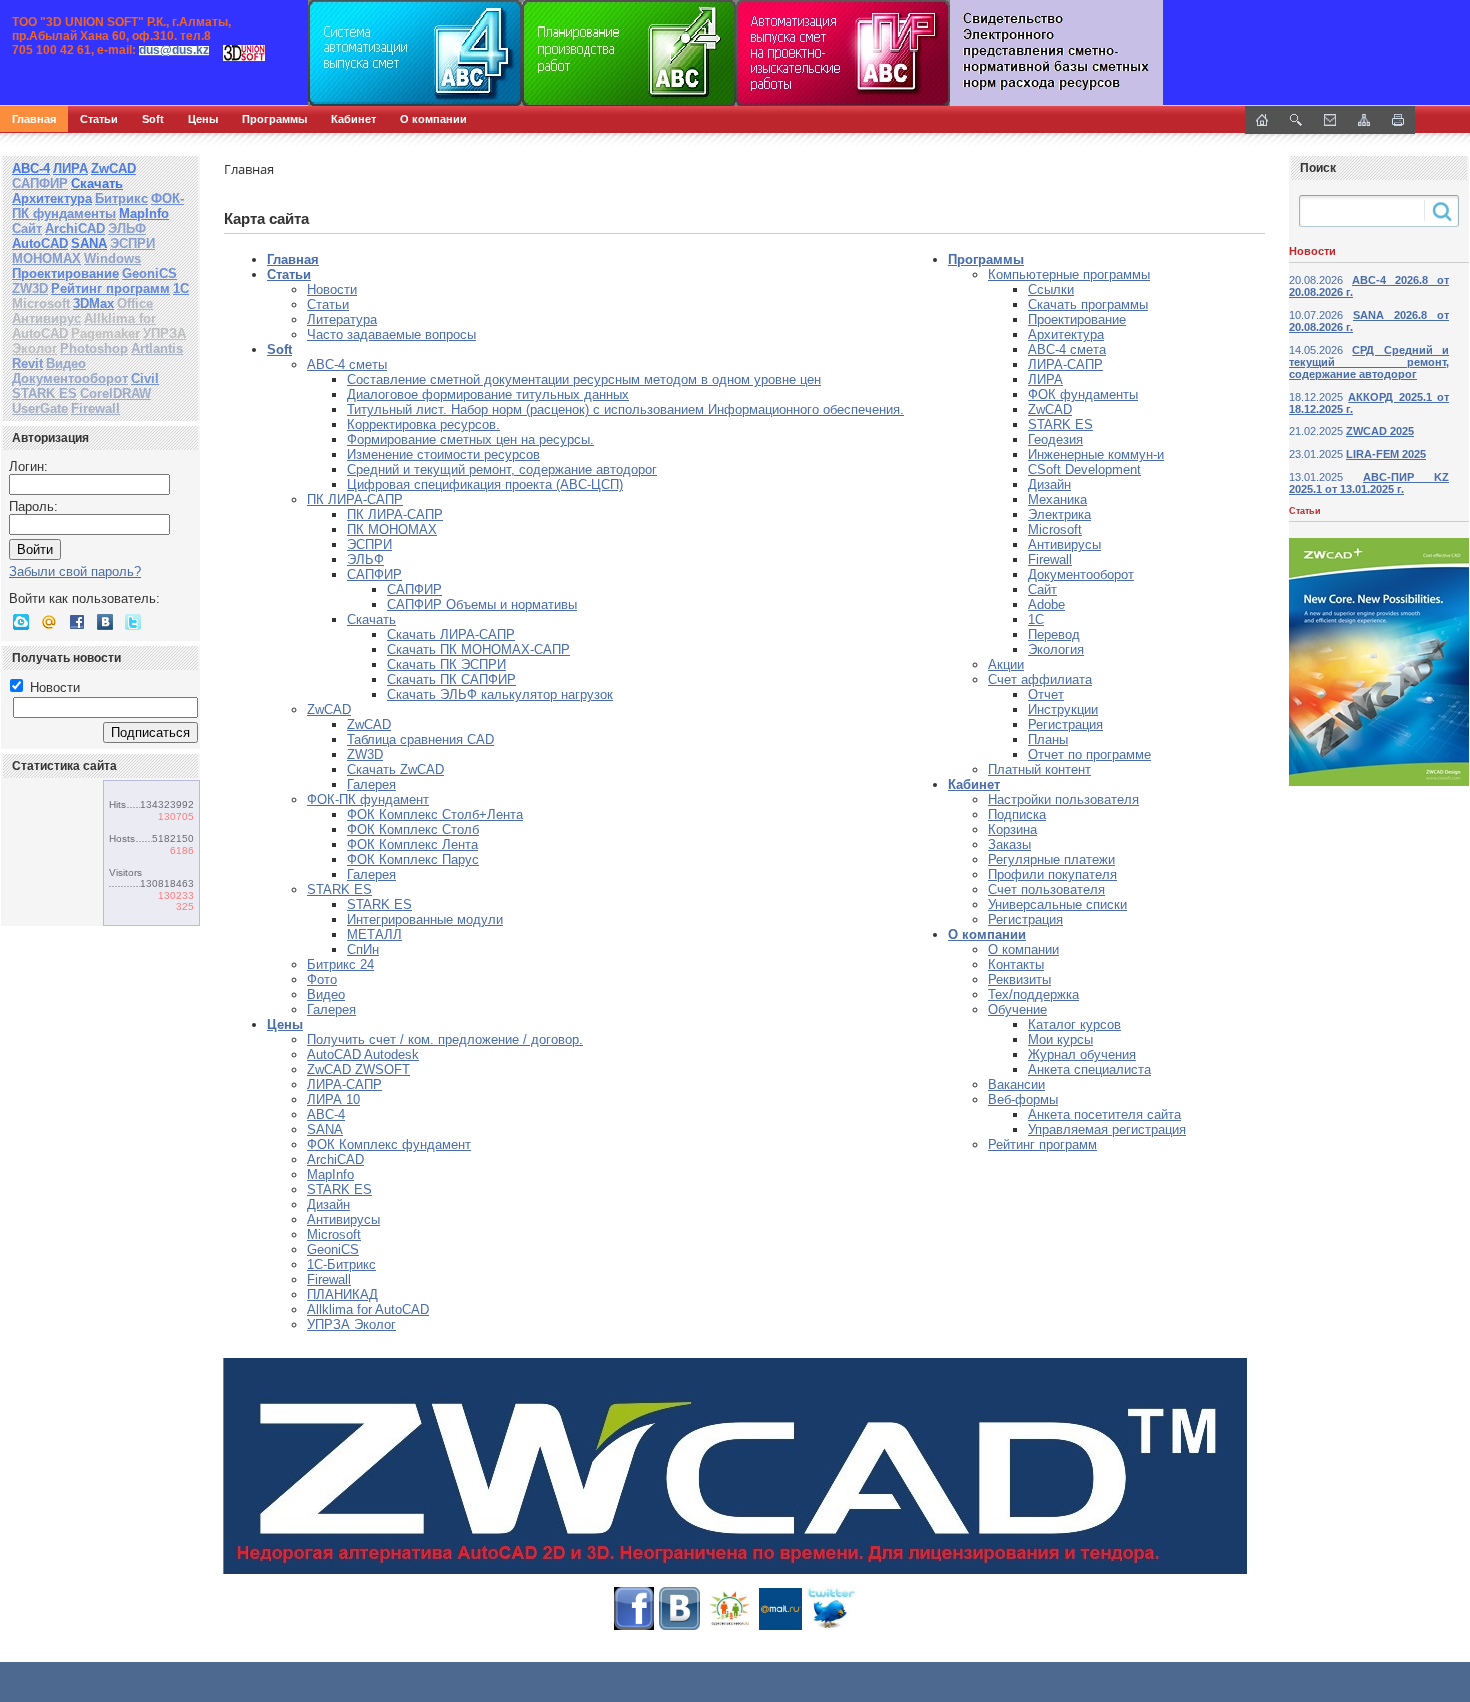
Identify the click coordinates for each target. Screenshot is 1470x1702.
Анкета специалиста (1089, 1069)
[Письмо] (1330, 120)
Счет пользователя (1046, 889)
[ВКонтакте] (105, 622)
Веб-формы (1023, 1099)
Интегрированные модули (425, 919)
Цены (203, 119)
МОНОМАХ (46, 258)
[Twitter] (133, 622)
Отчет (1046, 694)
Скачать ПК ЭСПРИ (446, 664)
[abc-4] (735, 53)
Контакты (1016, 964)
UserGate (40, 408)
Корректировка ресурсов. (423, 424)
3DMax (93, 303)
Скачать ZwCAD (395, 769)
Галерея (371, 784)
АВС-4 (31, 168)
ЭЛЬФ (127, 228)
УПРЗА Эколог (351, 1324)
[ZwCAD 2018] (735, 1466)
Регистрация (1065, 724)
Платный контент (1039, 769)
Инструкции (1063, 709)
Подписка (1017, 814)
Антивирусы (343, 1219)
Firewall (95, 408)
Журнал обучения (1082, 1054)
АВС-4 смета (1067, 349)
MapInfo (144, 213)
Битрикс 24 (340, 964)
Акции (1006, 664)
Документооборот (70, 378)
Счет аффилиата (1040, 679)
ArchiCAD (75, 228)
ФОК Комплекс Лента (412, 844)
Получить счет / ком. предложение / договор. (445, 1039)
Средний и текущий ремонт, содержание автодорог (502, 469)
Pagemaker (105, 333)
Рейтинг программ (110, 288)
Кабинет (353, 119)
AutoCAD (40, 243)
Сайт (27, 228)
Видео (66, 363)
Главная (34, 119)
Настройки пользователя (1063, 799)
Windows (112, 258)
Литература (342, 319)
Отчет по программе (1089, 754)
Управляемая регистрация (1107, 1129)
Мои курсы (1060, 1039)
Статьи (99, 119)
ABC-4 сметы (347, 364)
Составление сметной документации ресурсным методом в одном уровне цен (584, 379)
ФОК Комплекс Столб (413, 829)
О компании (433, 119)
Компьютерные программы (1069, 274)
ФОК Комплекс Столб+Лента (435, 814)
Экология (1056, 649)
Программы (274, 119)
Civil (145, 378)
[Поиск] (1296, 120)
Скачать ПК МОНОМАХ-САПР (478, 649)
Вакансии (1016, 1084)
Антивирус (46, 318)
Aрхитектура (1066, 334)
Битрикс (121, 198)
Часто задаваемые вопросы (391, 334)
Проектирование (65, 273)
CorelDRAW (115, 393)
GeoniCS (149, 273)
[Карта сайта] (1364, 120)
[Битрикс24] (21, 622)
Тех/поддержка (1033, 994)
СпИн (363, 949)
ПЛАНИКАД (342, 1294)
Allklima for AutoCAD (368, 1309)
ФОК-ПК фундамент (368, 799)
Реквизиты (1019, 979)
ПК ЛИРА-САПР (355, 499)
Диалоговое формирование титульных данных (488, 394)
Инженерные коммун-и (1096, 454)
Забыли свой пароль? (75, 571)
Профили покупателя (1052, 874)
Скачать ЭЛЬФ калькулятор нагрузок (500, 694)
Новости (53, 687)
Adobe (1046, 604)
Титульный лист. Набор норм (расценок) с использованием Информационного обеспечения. (625, 409)
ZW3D (30, 288)
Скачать (97, 183)
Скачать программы (1088, 304)
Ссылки (1051, 289)
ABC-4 (326, 1114)
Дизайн (328, 1204)
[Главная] (215, 53)
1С (181, 288)
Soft (153, 119)
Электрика (1059, 514)
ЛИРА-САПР (344, 1084)
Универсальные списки (1057, 904)
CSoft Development (1084, 469)
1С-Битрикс (341, 1264)
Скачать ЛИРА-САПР (451, 634)
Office (135, 303)
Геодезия (1055, 439)
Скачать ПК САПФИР (451, 679)
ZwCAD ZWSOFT (358, 1069)
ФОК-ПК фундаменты (98, 206)
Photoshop (94, 348)
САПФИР (40, 183)
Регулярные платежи (1051, 859)
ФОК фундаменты (1083, 394)
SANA (89, 243)
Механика (1057, 499)
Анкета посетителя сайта (1104, 1114)
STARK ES (44, 393)
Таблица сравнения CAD (420, 739)
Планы (1048, 739)
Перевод (1054, 634)
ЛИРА (70, 168)
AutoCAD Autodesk (363, 1054)
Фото (322, 979)
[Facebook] (77, 622)
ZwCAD (113, 168)
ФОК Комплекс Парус (413, 859)
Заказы (1009, 844)
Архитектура (52, 198)
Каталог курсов (1074, 1024)
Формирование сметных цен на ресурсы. (470, 439)
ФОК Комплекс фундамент (389, 1144)
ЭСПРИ (132, 243)
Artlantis (157, 348)
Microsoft (41, 303)
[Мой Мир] (49, 622)
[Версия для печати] (1398, 120)
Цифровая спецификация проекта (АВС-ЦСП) (485, 484)
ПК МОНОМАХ (392, 529)
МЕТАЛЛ (374, 934)
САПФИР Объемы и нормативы (482, 604)
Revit (27, 363)
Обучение (1017, 1009)
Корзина (1012, 829)
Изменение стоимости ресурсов (443, 454)
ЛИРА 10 (333, 1099)
